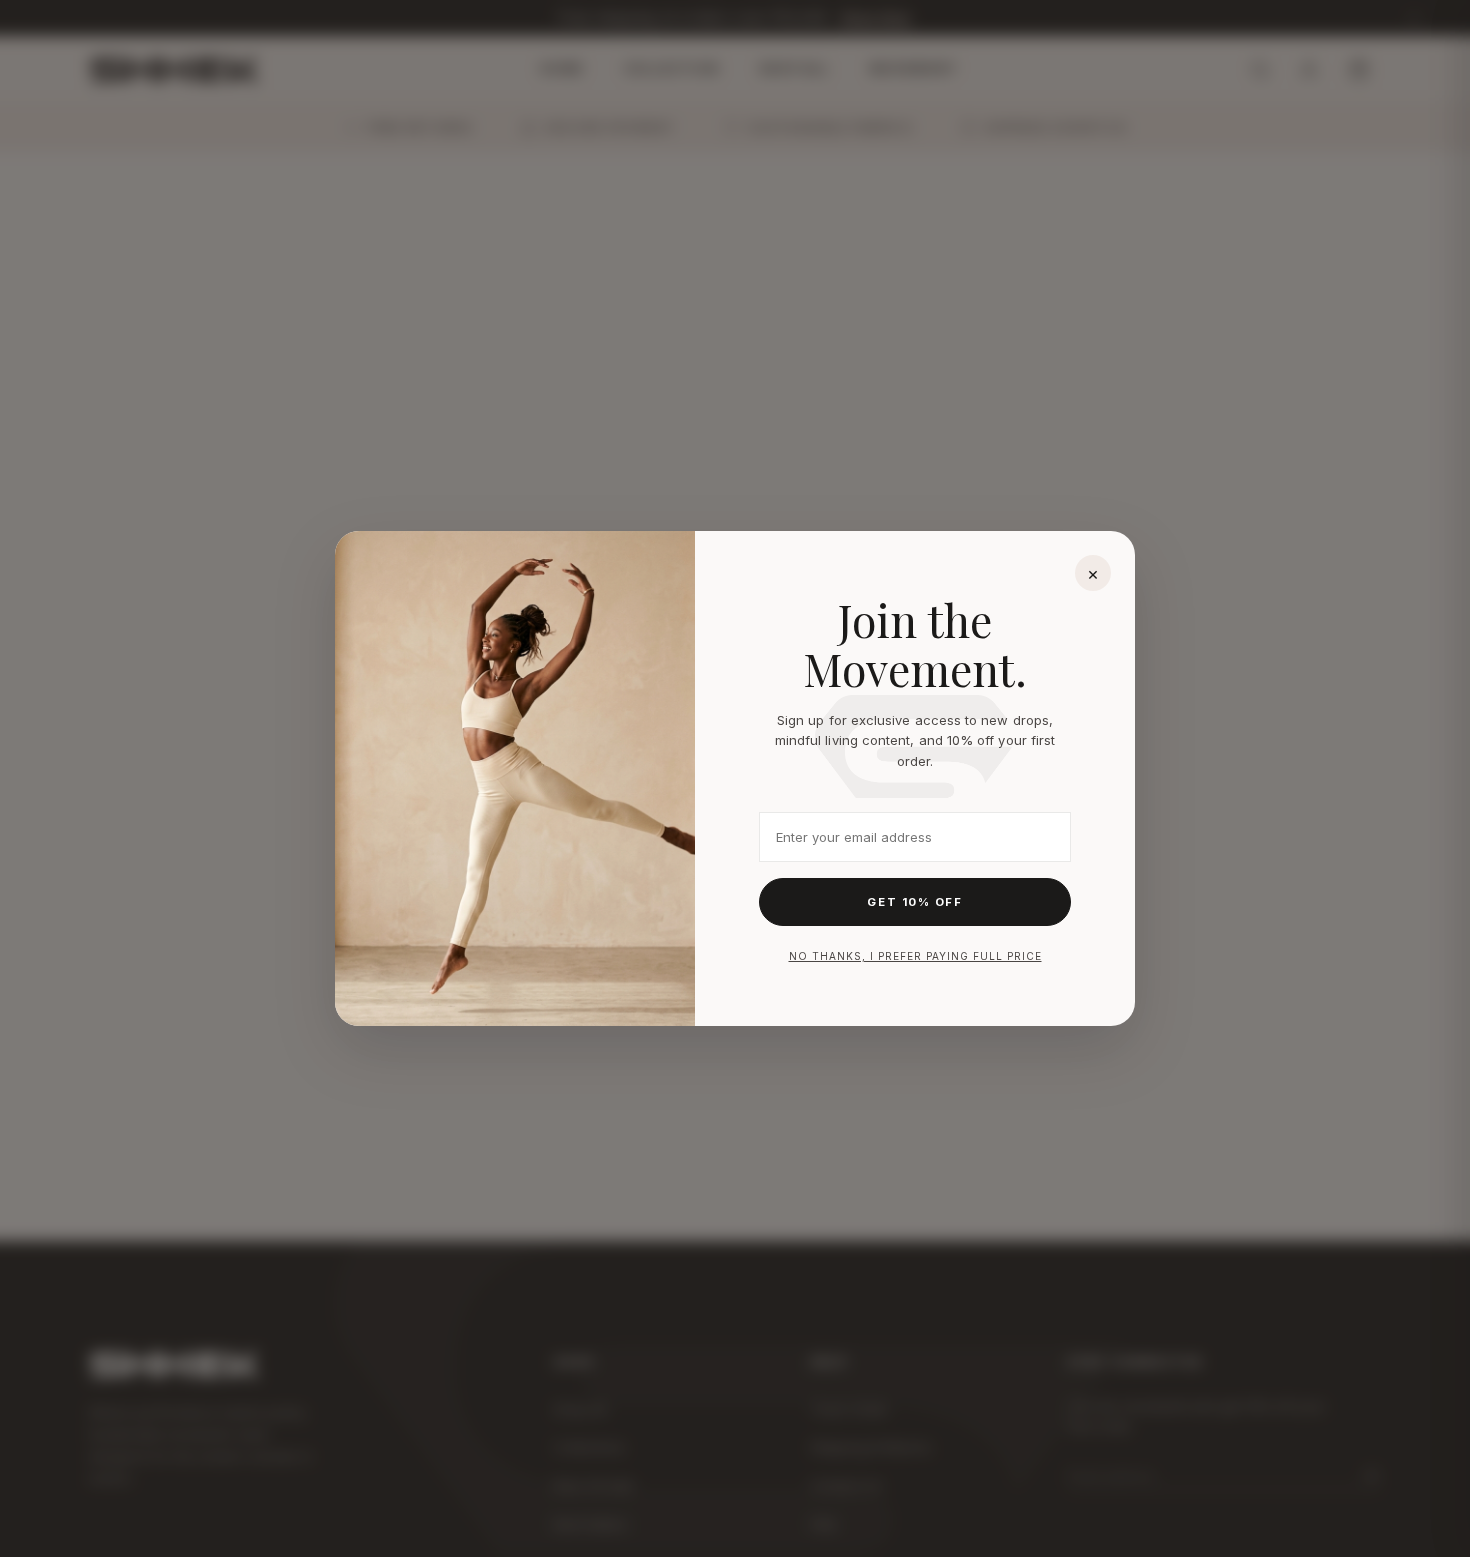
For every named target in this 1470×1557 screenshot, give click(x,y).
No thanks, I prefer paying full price (915, 956)
